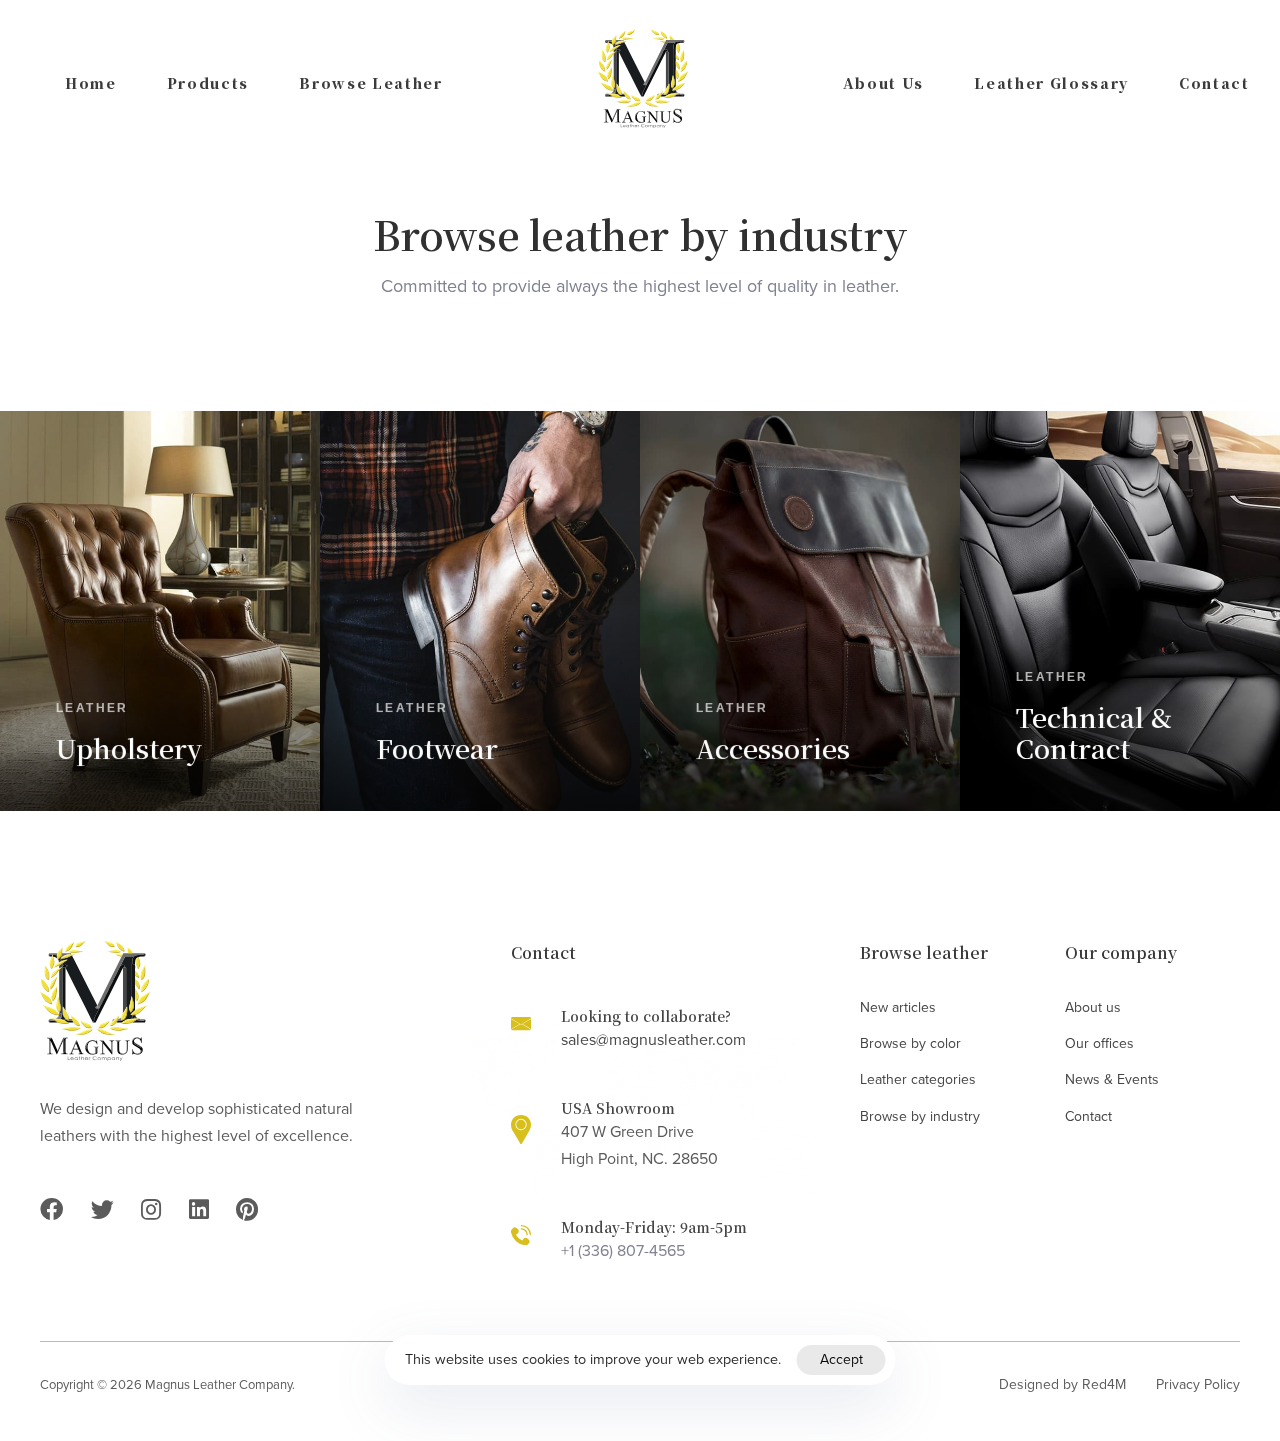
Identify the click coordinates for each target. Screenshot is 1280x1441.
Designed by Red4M (1062, 1384)
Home (91, 83)
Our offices (1099, 1043)
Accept (841, 1359)
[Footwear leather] (480, 611)
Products (208, 83)
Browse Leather (371, 83)
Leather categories (918, 1079)
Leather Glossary (1051, 83)
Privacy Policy (1198, 1384)
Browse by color (910, 1043)
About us (1093, 1007)
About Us (883, 83)
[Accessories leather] (800, 611)
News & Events (1112, 1079)
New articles (898, 1007)
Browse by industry (920, 1116)
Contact (1214, 83)
